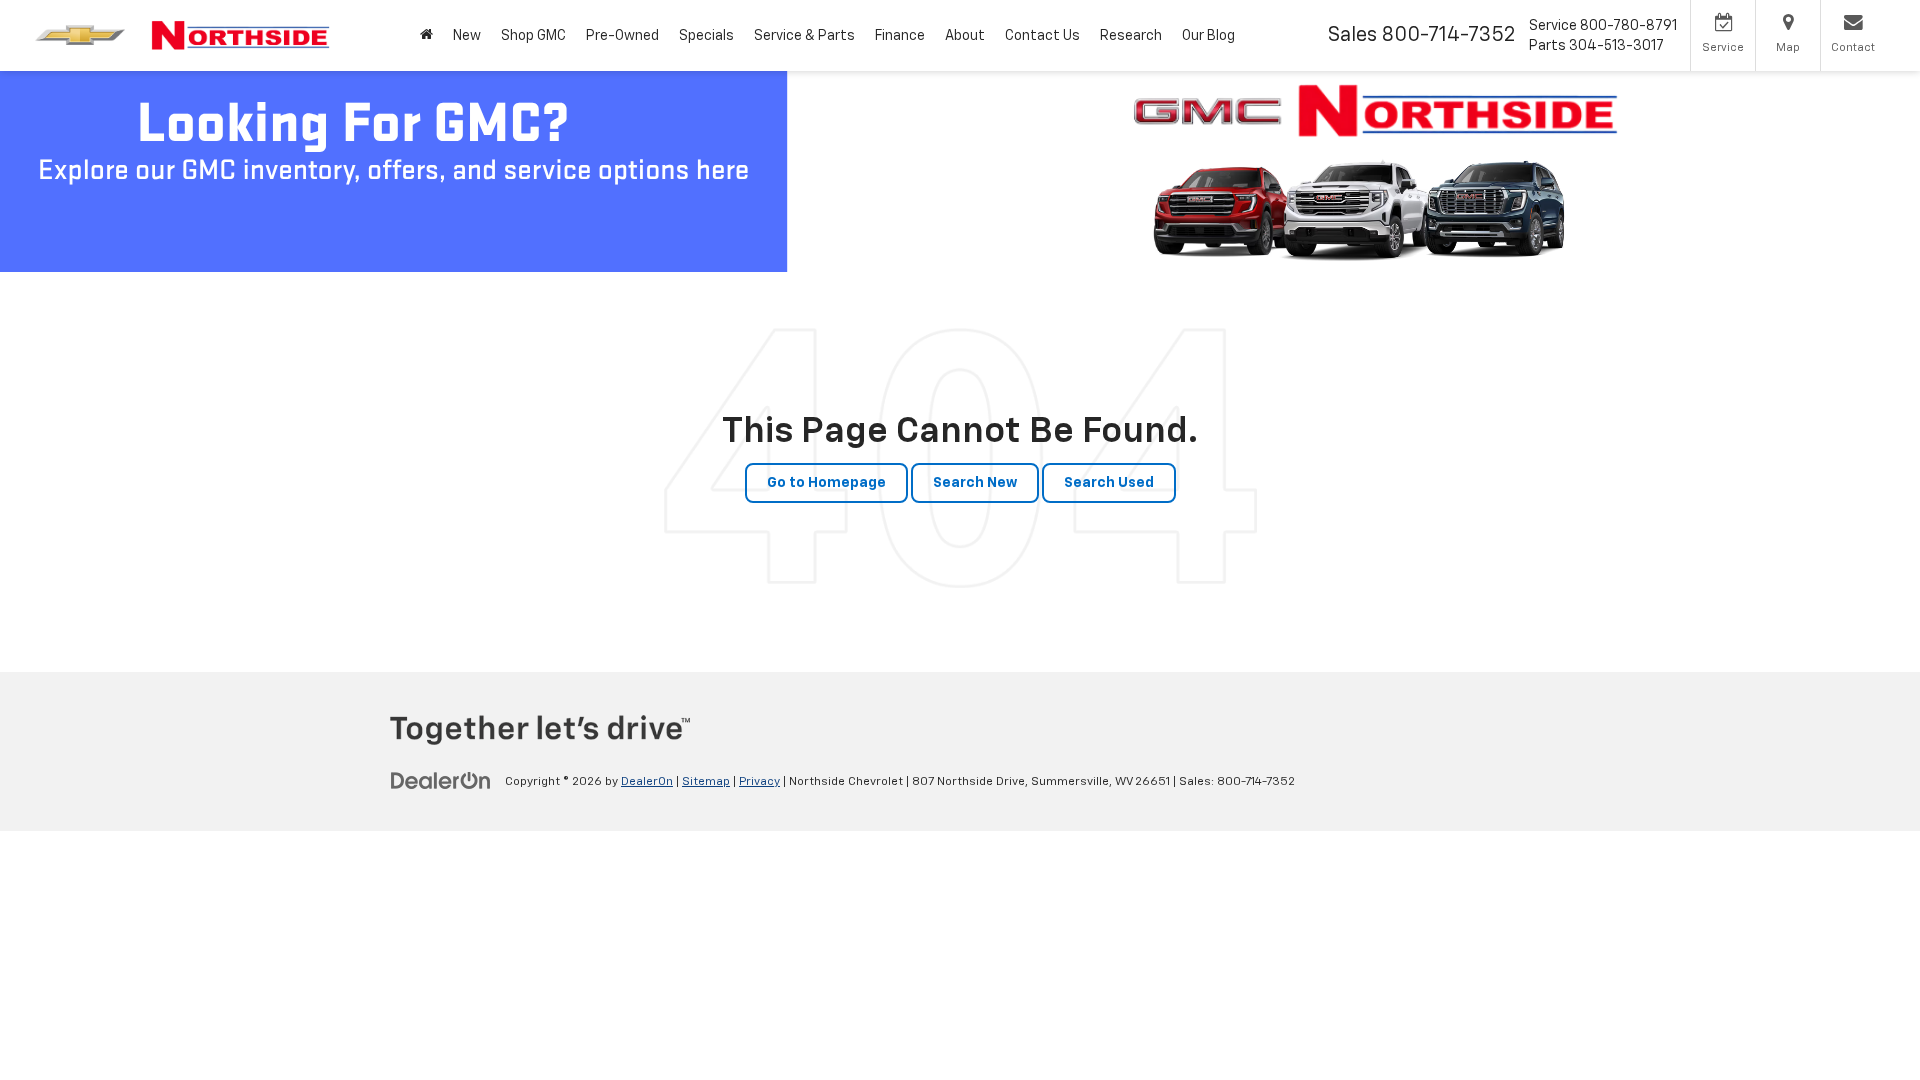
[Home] (426, 35)
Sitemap (706, 782)
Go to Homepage (826, 483)
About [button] (965, 36)
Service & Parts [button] (804, 36)
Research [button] (1131, 36)
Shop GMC (533, 36)
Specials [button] (706, 36)
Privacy (759, 782)
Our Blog (1208, 36)
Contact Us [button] (1042, 36)
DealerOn (647, 782)
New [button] (467, 36)
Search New (975, 483)
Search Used (1109, 483)
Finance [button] (900, 36)
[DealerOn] (441, 781)
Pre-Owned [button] (622, 36)
